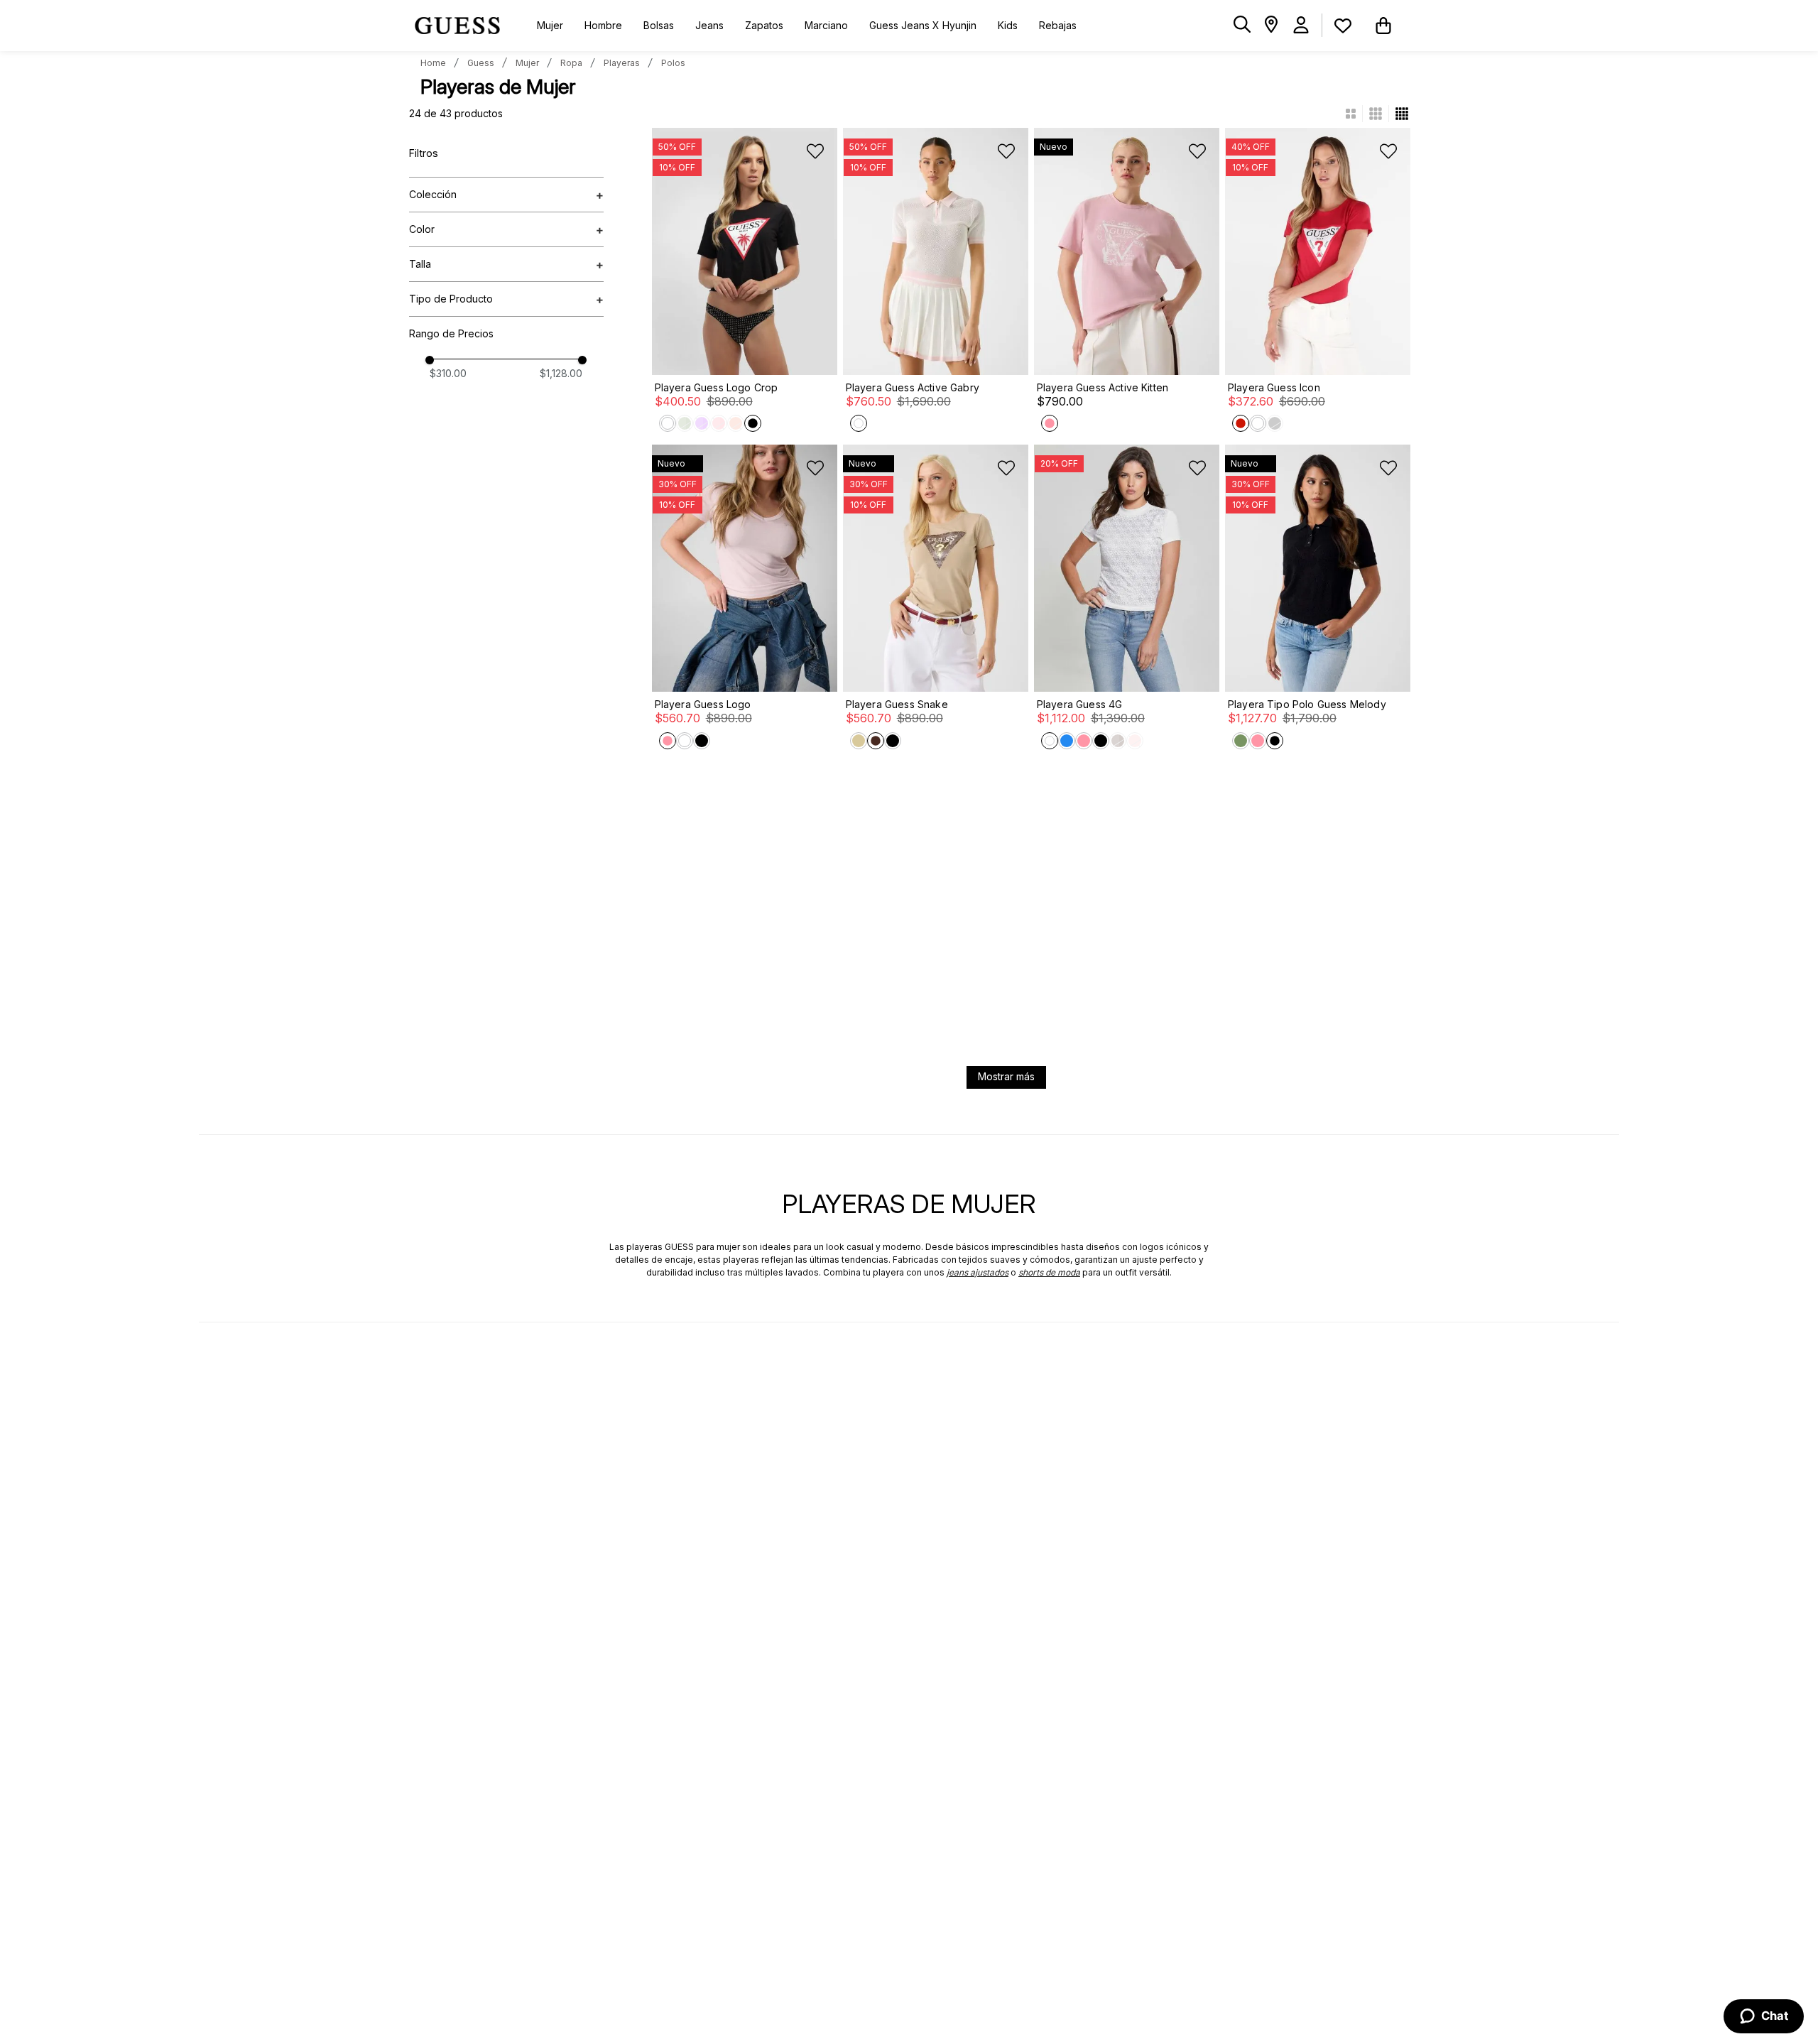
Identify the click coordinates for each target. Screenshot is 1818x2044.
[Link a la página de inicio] (433, 63)
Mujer (527, 63)
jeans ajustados (978, 1272)
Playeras (622, 63)
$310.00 (448, 374)
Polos (673, 63)
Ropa (571, 63)
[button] (1242, 25)
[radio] (1357, 114)
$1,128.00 (561, 374)
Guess (481, 63)
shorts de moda (1049, 1272)
